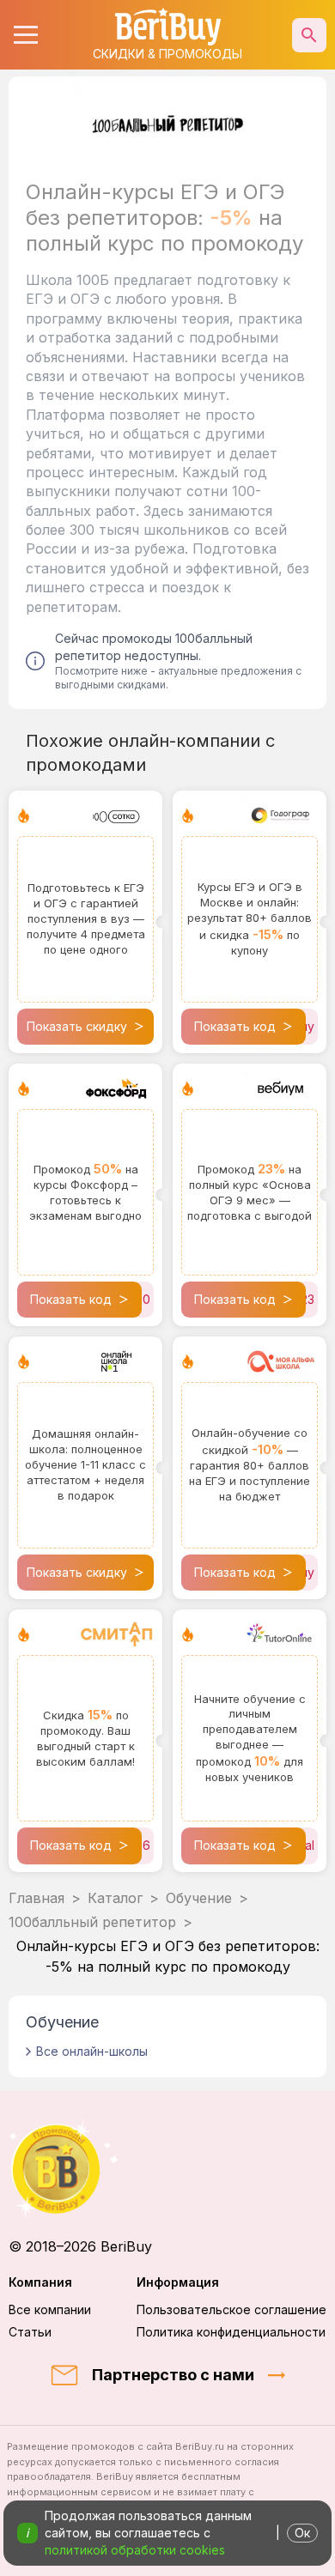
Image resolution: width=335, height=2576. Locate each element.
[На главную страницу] (167, 2169)
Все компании (50, 2309)
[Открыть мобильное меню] (26, 35)
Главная (37, 1898)
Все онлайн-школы (92, 2051)
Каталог (115, 1898)
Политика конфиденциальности (231, 2332)
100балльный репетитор (92, 1922)
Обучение (199, 1898)
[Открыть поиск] (309, 35)
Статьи (30, 2332)
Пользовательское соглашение (231, 2309)
